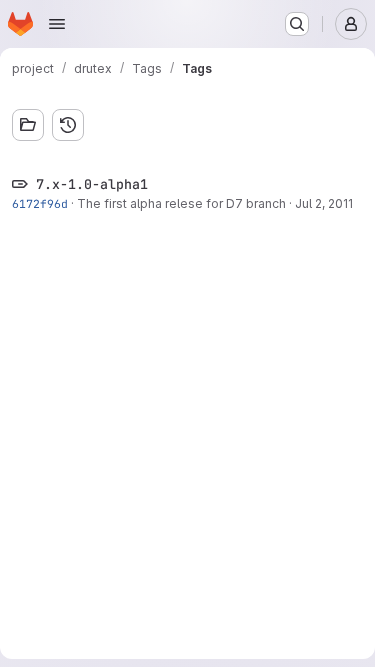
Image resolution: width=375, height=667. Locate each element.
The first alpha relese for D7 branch (181, 203)
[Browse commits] (68, 125)
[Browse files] (28, 125)
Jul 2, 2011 (324, 203)
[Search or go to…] (297, 24)
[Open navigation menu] (57, 24)
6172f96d (40, 203)
